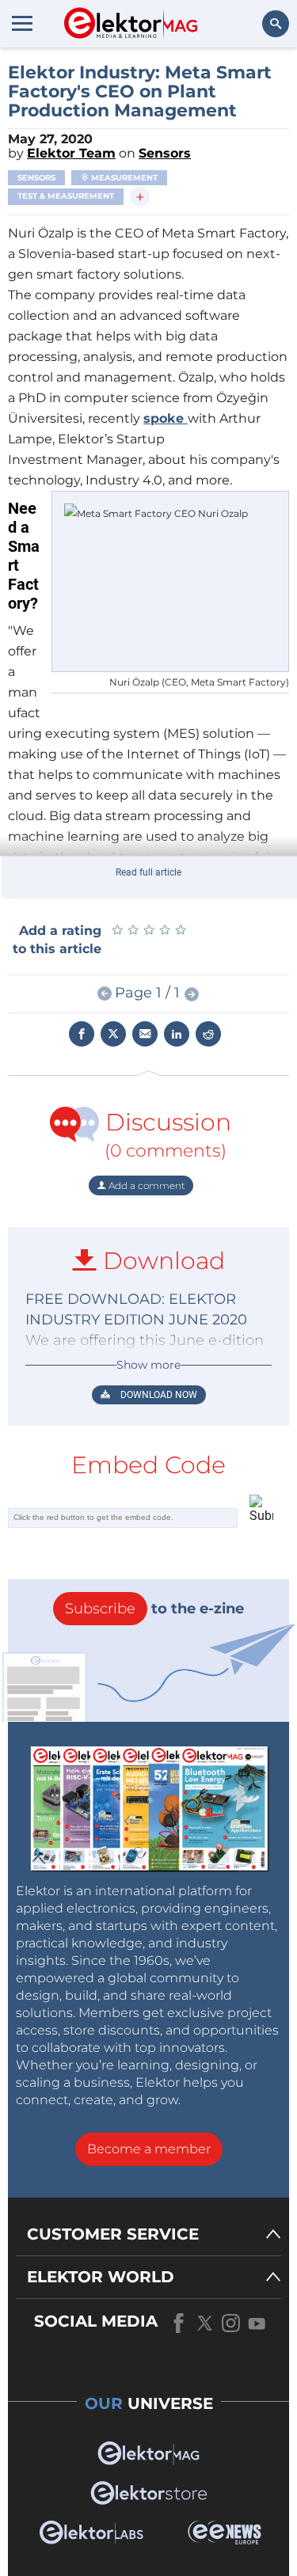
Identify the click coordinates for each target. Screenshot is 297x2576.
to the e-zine (154, 1609)
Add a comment (146, 1185)
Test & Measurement (66, 196)
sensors (36, 178)
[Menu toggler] (22, 23)
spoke (166, 418)
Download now (158, 1395)
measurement (123, 178)
